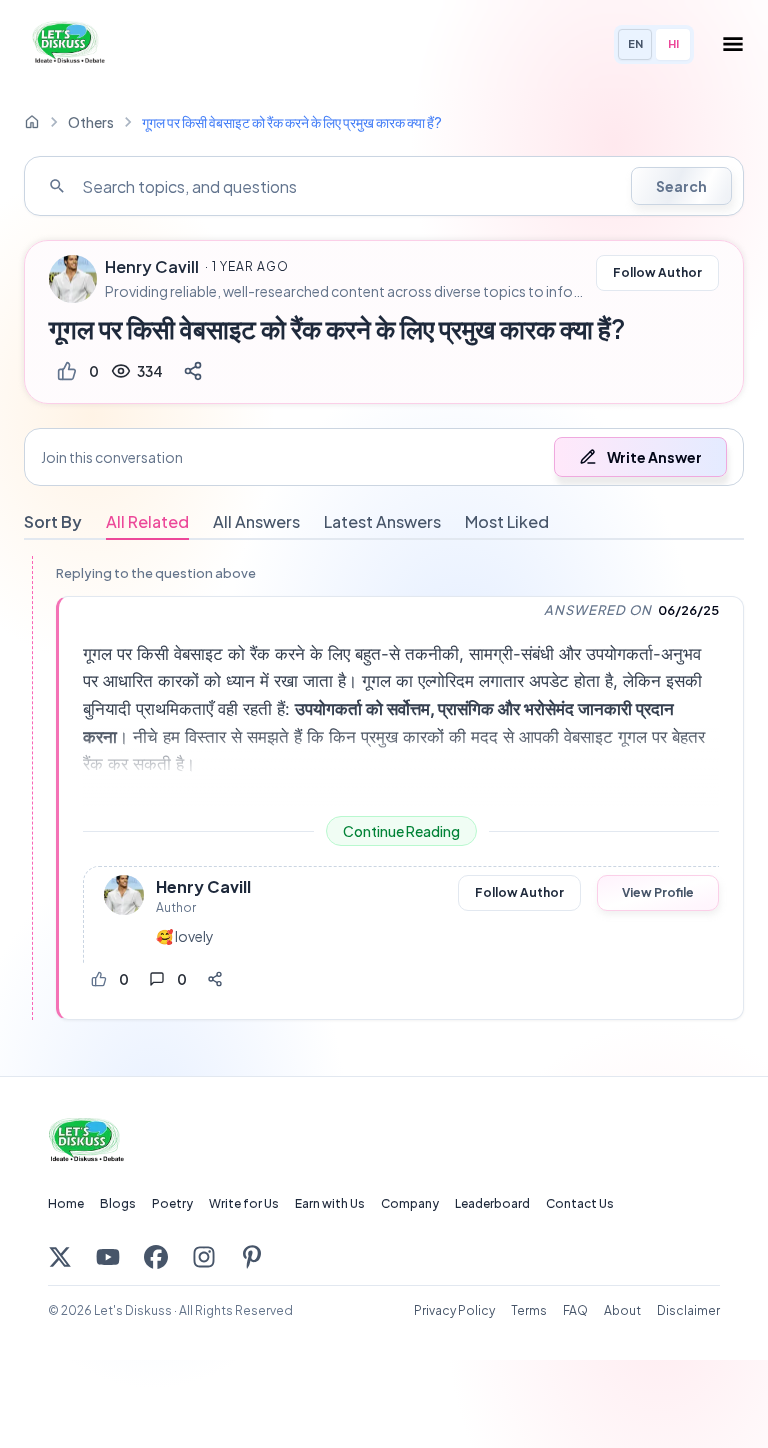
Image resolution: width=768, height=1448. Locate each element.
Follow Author (657, 272)
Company (410, 1203)
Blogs (118, 1203)
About (622, 1310)
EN (635, 43)
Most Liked (507, 521)
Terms (529, 1310)
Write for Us (244, 1203)
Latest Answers (382, 521)
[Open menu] (733, 44)
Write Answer (654, 457)
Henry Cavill (152, 267)
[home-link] (32, 122)
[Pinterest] (252, 1257)
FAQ (575, 1310)
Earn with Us (330, 1203)
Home (66, 1203)
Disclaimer (688, 1310)
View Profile (658, 892)
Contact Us (580, 1203)
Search (681, 186)
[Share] (193, 371)
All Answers (256, 521)
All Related (147, 521)
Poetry (172, 1203)
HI (673, 43)
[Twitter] (60, 1257)
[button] (384, 457)
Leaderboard (492, 1203)
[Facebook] (156, 1257)
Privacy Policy (454, 1310)
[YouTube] (108, 1257)
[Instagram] (204, 1257)
